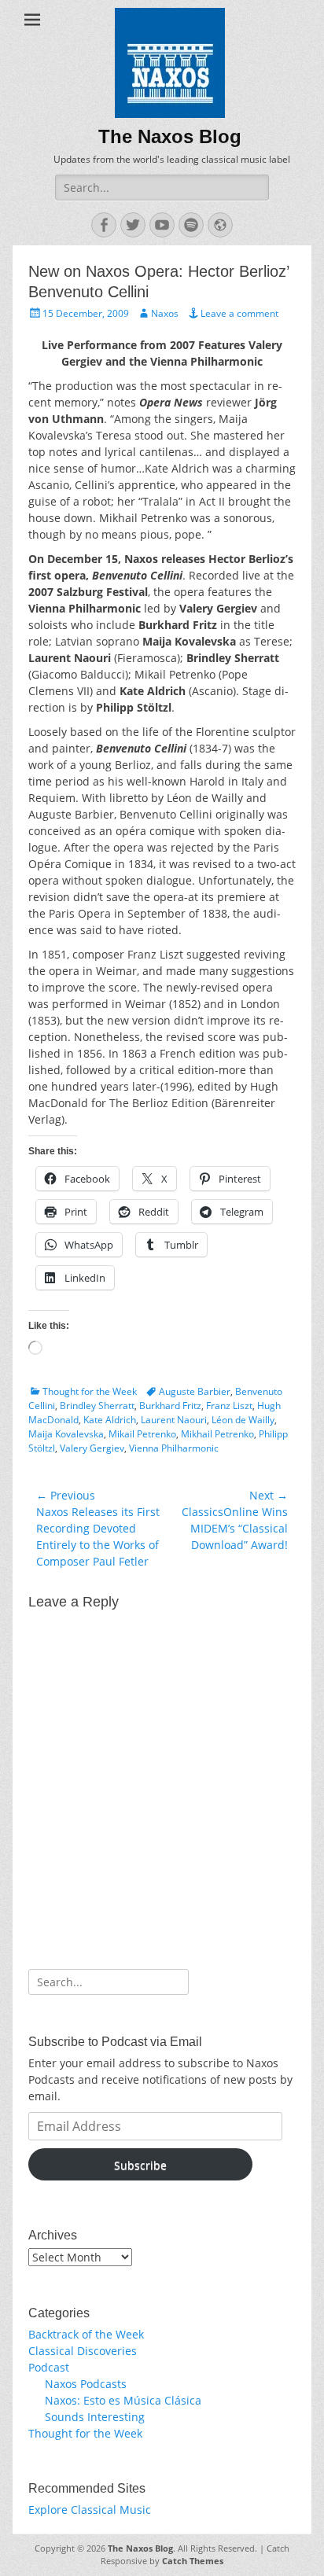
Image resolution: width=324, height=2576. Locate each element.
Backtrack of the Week (86, 2334)
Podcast (49, 2367)
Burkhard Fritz (170, 1406)
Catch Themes (193, 2561)
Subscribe (140, 2165)
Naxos (165, 313)
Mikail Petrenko (142, 1434)
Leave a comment (239, 313)
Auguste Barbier (195, 1391)
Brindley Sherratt (97, 1406)
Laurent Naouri (174, 1420)
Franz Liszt (229, 1406)
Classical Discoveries (83, 2351)
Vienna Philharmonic (174, 1448)
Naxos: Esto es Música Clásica (123, 2400)
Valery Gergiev (92, 1448)
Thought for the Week (90, 1391)
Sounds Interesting (95, 2417)
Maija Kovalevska (66, 1434)
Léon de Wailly (243, 1420)
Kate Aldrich (110, 1420)
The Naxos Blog (170, 136)
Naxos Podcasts (86, 2384)
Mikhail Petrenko (217, 1434)
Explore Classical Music (90, 2510)
